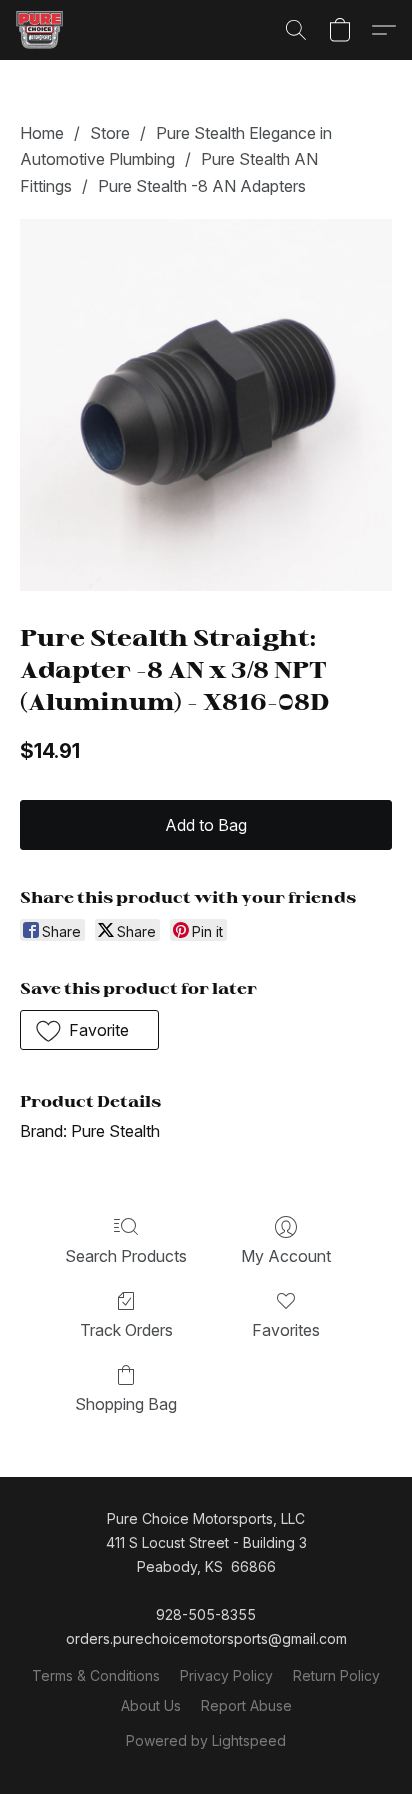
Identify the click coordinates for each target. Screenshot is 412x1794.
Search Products (126, 1256)
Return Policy (336, 1675)
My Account (286, 1256)
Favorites (286, 1330)
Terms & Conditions (96, 1675)
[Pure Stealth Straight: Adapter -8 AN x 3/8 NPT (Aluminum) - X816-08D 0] (206, 405)
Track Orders (126, 1330)
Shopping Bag (126, 1404)
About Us (151, 1705)
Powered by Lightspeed (206, 1740)
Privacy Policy (226, 1675)
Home (42, 133)
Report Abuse (246, 1705)
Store (110, 133)
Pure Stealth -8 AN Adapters (202, 186)
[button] (40, 30)
